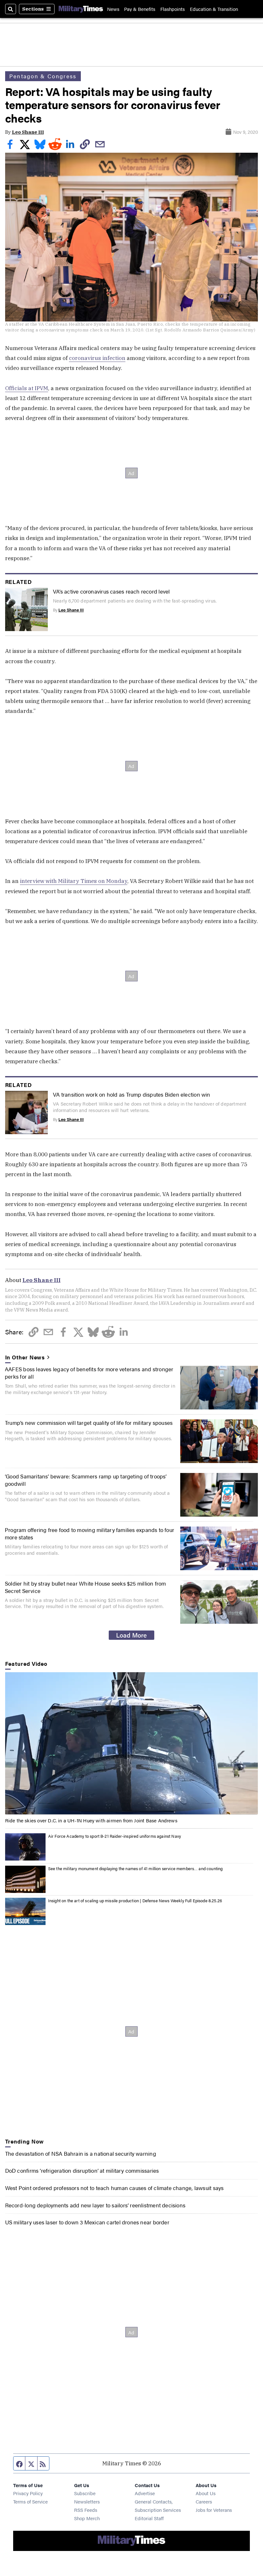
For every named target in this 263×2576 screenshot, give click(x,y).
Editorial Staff (149, 2518)
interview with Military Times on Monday (74, 881)
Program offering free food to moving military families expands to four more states (89, 1533)
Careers (204, 2501)
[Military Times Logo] (81, 9)
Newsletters (87, 2501)
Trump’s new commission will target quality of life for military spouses (89, 1422)
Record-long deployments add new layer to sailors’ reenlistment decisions (95, 2205)
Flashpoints (173, 9)
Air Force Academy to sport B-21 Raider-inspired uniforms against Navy (115, 1836)
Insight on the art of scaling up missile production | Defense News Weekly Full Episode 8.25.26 (135, 1900)
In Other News (25, 1357)
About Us (206, 2493)
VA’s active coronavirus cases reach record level (111, 591)
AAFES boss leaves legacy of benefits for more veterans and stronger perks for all (89, 1372)
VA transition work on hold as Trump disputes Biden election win (132, 1094)
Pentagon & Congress (43, 76)
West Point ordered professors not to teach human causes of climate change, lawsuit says (115, 2188)
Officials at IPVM (27, 388)
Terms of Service (30, 2501)
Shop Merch (87, 2518)
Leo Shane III (28, 132)
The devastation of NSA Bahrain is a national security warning (81, 2153)
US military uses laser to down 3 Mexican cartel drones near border (87, 2222)
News (113, 9)
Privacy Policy (28, 2493)
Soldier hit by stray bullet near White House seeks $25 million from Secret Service (85, 1587)
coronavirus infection (97, 358)
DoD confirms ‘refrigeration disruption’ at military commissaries (82, 2170)
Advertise (145, 2493)
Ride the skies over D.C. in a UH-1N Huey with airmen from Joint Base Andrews (91, 1820)
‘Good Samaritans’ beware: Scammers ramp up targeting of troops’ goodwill (86, 1480)
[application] (132, 1743)
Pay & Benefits (140, 9)
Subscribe (85, 2493)
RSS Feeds (86, 2510)
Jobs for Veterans (214, 2510)
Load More (131, 1635)
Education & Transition (214, 9)
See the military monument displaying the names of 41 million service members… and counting (136, 1868)
